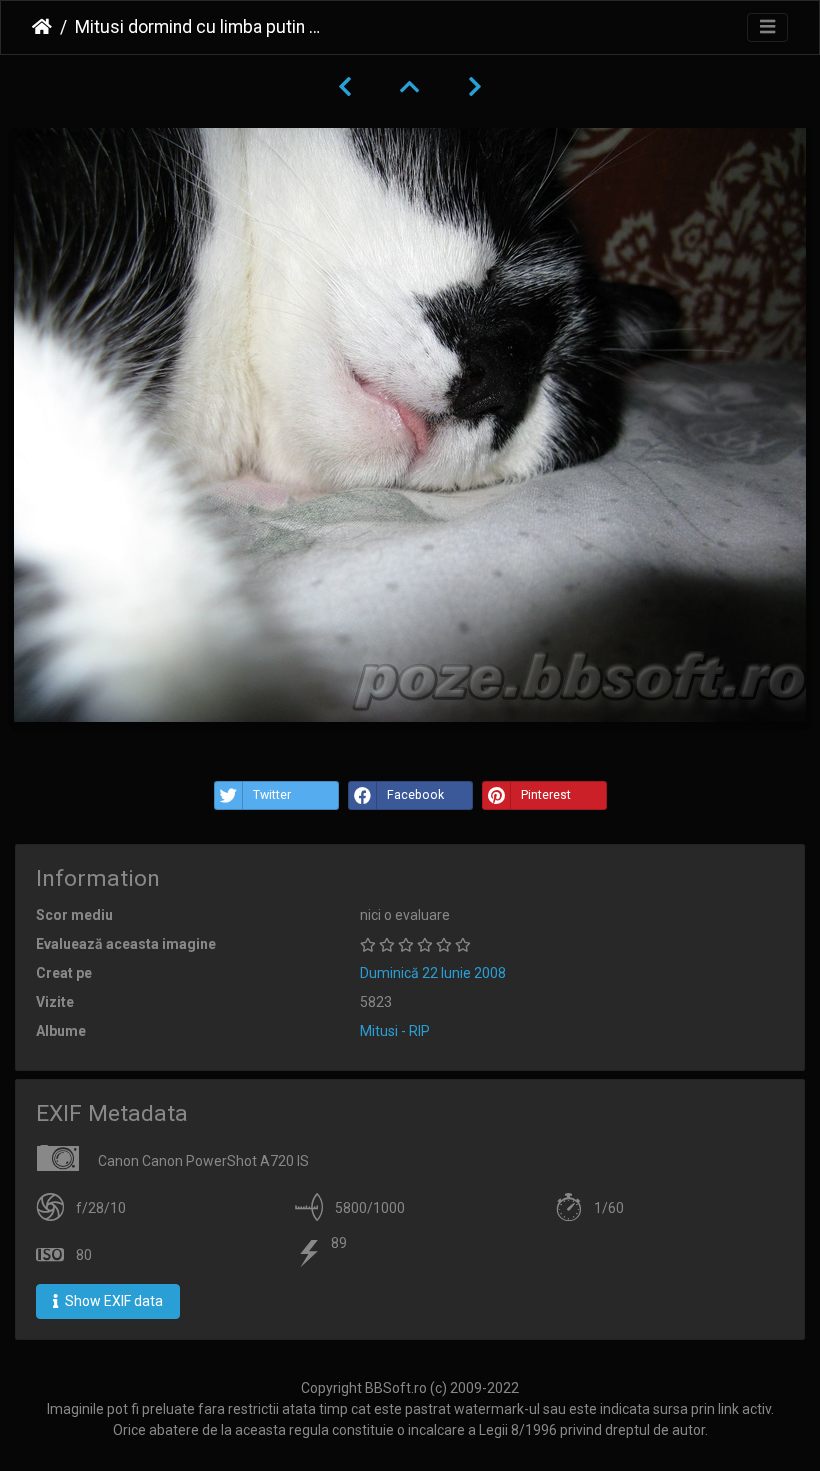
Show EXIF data (112, 1301)
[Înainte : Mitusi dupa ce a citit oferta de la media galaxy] (475, 87)
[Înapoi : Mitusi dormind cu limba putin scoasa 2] (345, 87)
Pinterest (546, 795)
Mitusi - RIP (395, 1031)
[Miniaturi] (410, 87)
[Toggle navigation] (767, 27)
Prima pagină (42, 27)
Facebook (415, 795)
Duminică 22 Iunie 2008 (433, 973)
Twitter (272, 795)
